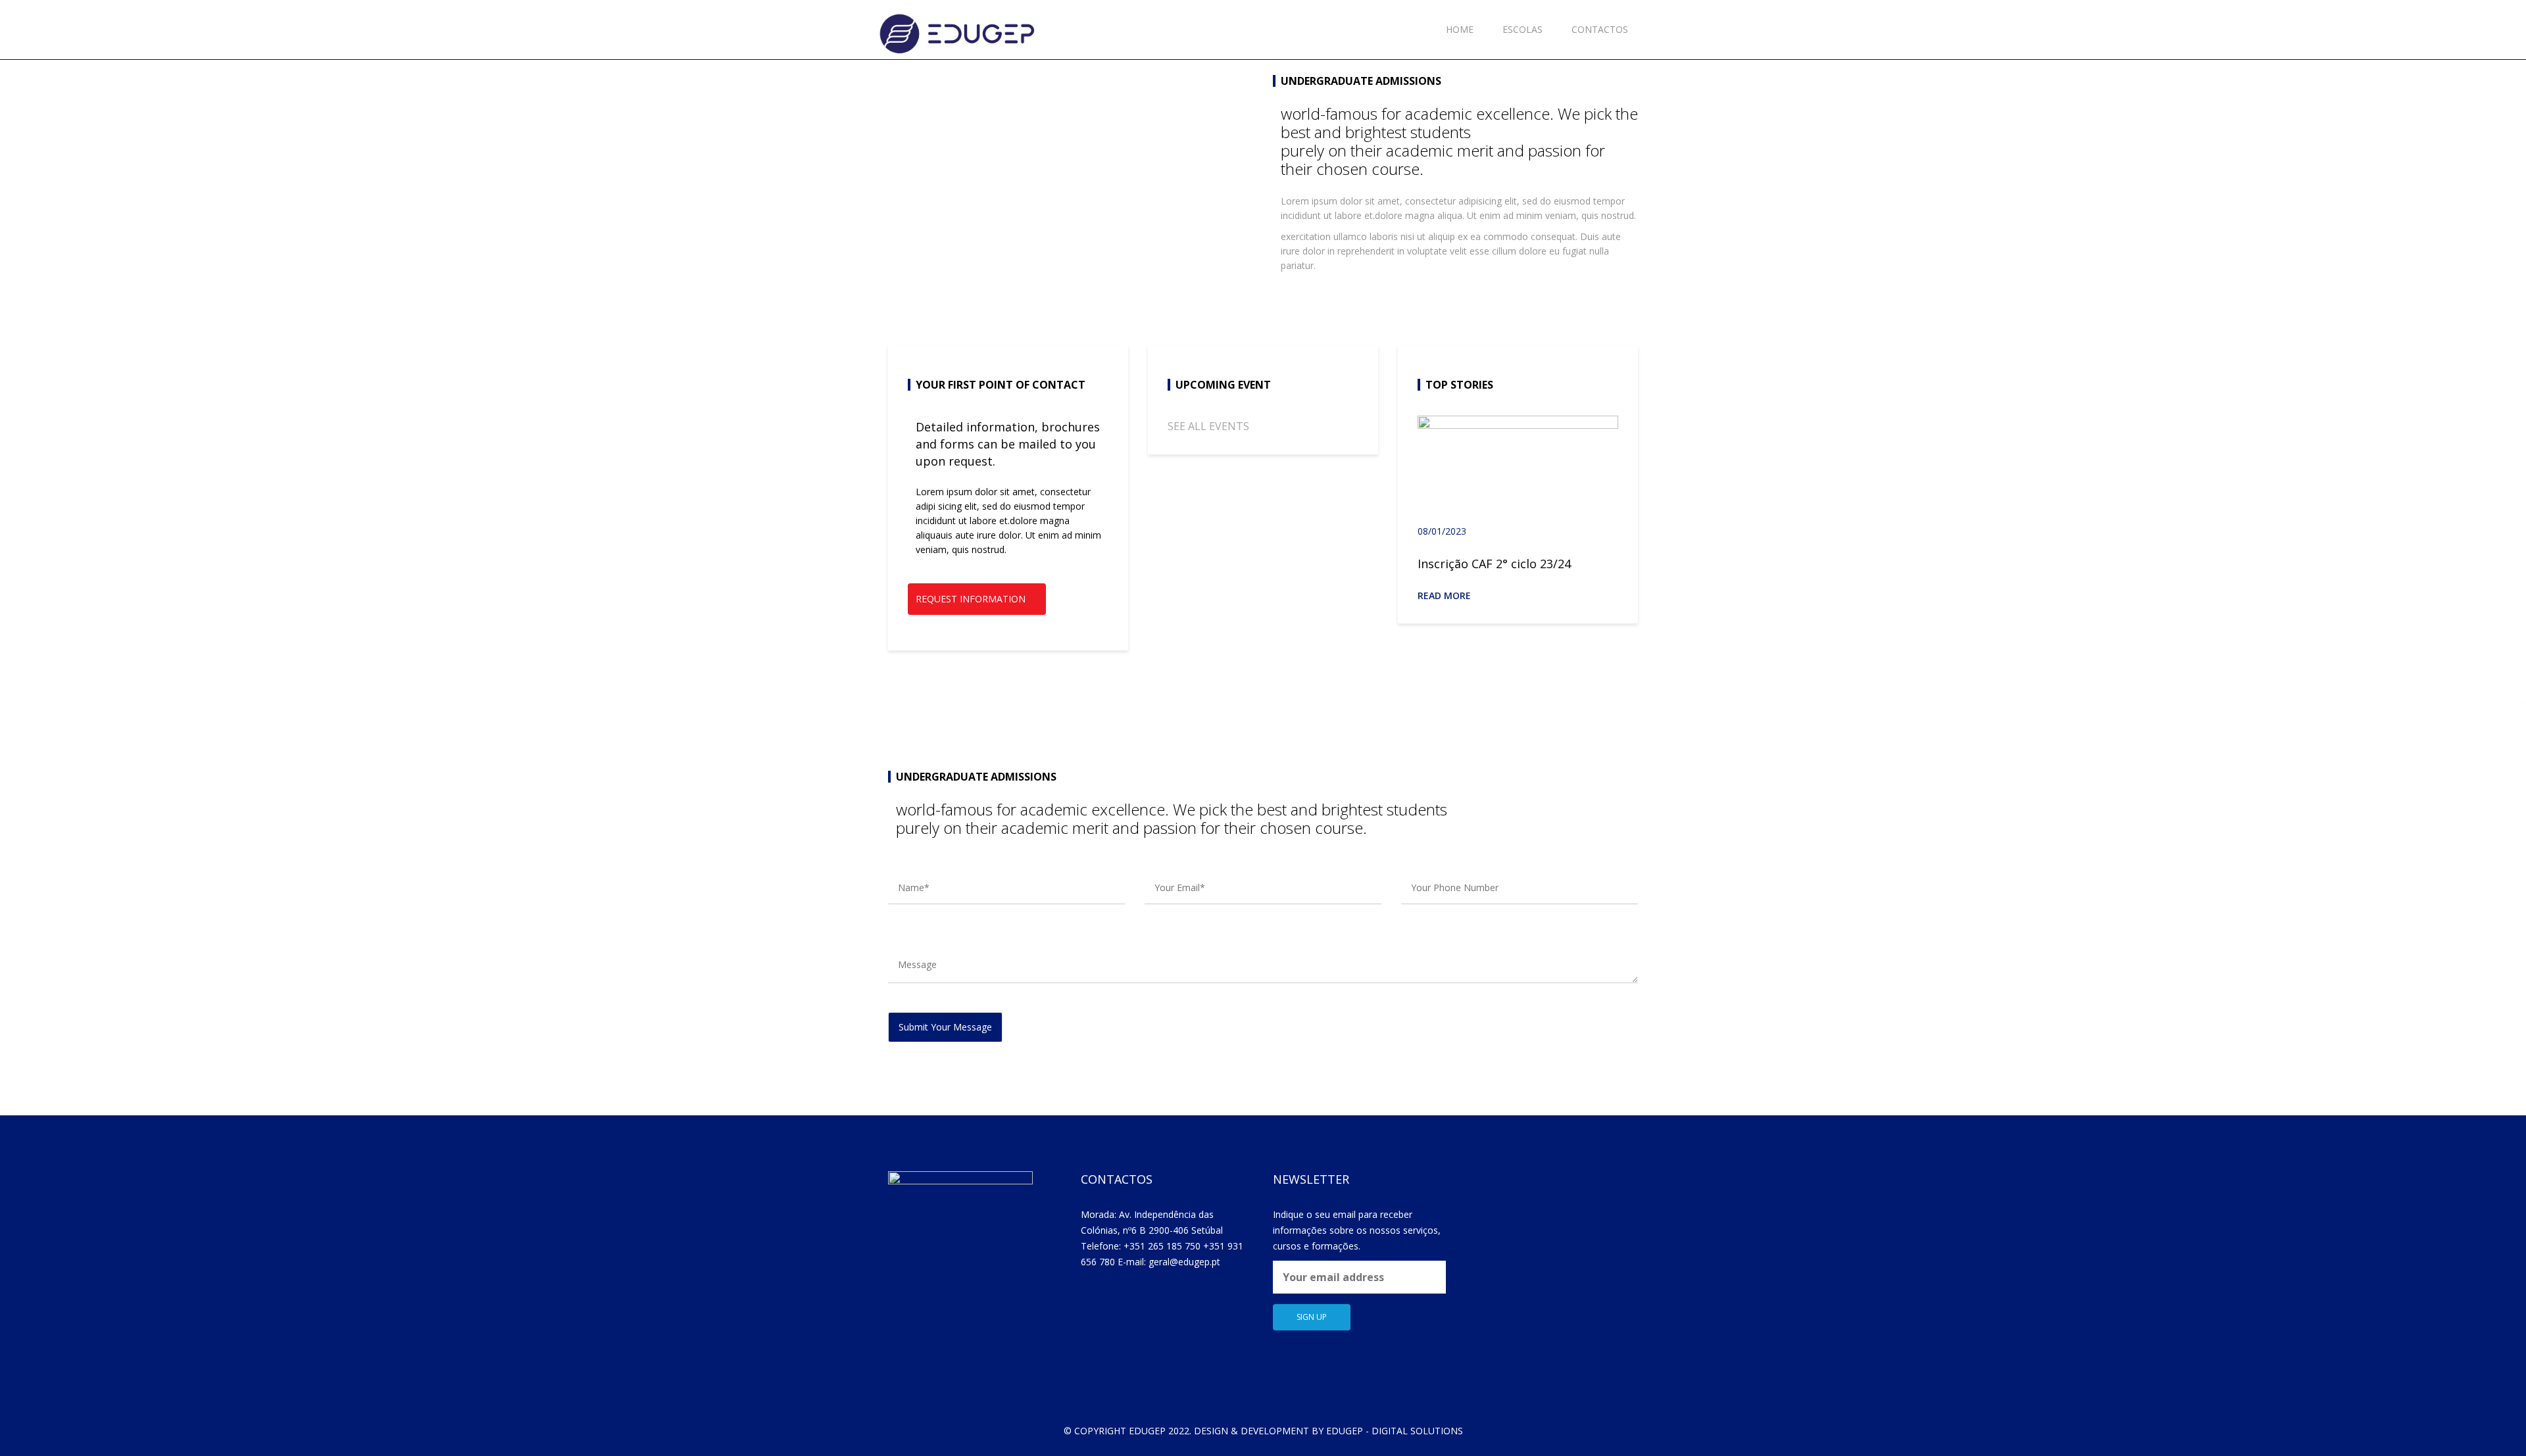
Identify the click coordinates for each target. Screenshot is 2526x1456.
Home (1460, 29)
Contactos (1600, 29)
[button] (1602, 384)
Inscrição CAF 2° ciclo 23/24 (1494, 564)
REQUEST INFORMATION (971, 599)
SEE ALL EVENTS (1208, 426)
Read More (1446, 595)
